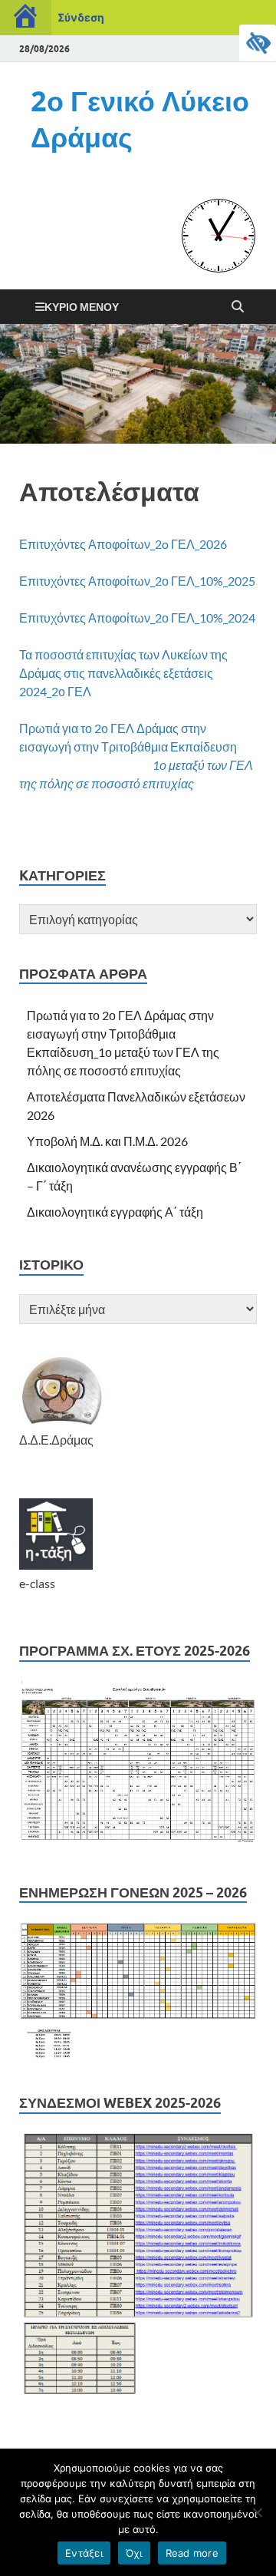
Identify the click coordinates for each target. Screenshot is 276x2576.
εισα (31, 746)
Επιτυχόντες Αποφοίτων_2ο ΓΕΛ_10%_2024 (137, 618)
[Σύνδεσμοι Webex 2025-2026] (138, 2389)
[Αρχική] (26, 18)
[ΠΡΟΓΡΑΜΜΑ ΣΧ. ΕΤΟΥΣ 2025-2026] (138, 1843)
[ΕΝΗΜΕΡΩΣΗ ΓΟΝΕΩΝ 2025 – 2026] (138, 2054)
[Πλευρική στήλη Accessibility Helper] (258, 43)
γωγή (57, 746)
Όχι (134, 2553)
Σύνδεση (81, 17)
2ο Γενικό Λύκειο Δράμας (140, 119)
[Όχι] (257, 2512)
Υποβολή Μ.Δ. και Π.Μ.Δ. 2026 (107, 1141)
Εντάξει (84, 2553)
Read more (192, 2553)
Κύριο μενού (82, 307)
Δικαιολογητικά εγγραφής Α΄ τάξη (115, 1212)
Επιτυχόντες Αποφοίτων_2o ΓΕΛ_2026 (123, 544)
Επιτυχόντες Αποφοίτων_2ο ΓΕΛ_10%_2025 (137, 581)
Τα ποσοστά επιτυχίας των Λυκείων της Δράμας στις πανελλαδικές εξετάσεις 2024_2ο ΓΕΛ (123, 673)
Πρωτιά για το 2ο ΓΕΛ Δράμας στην (113, 728)
